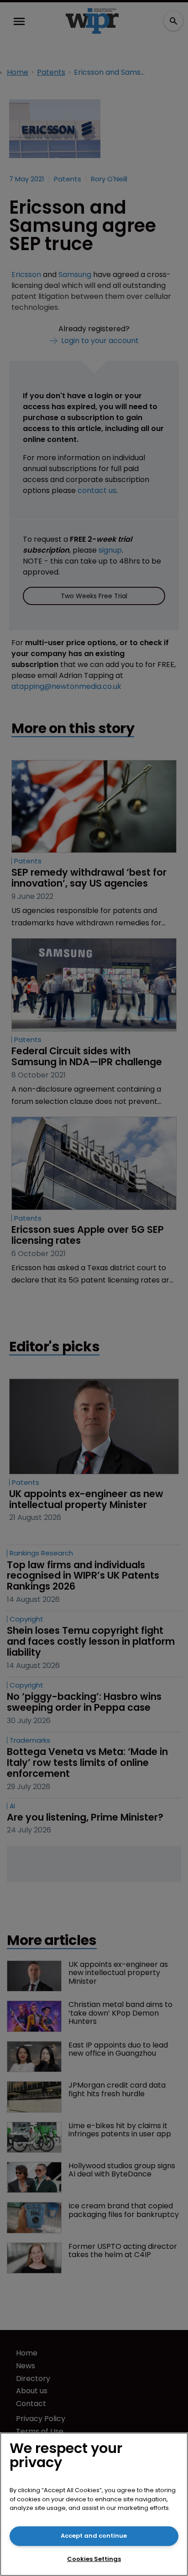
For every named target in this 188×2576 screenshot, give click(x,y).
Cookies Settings (94, 2559)
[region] (94, 2504)
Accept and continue (94, 2536)
